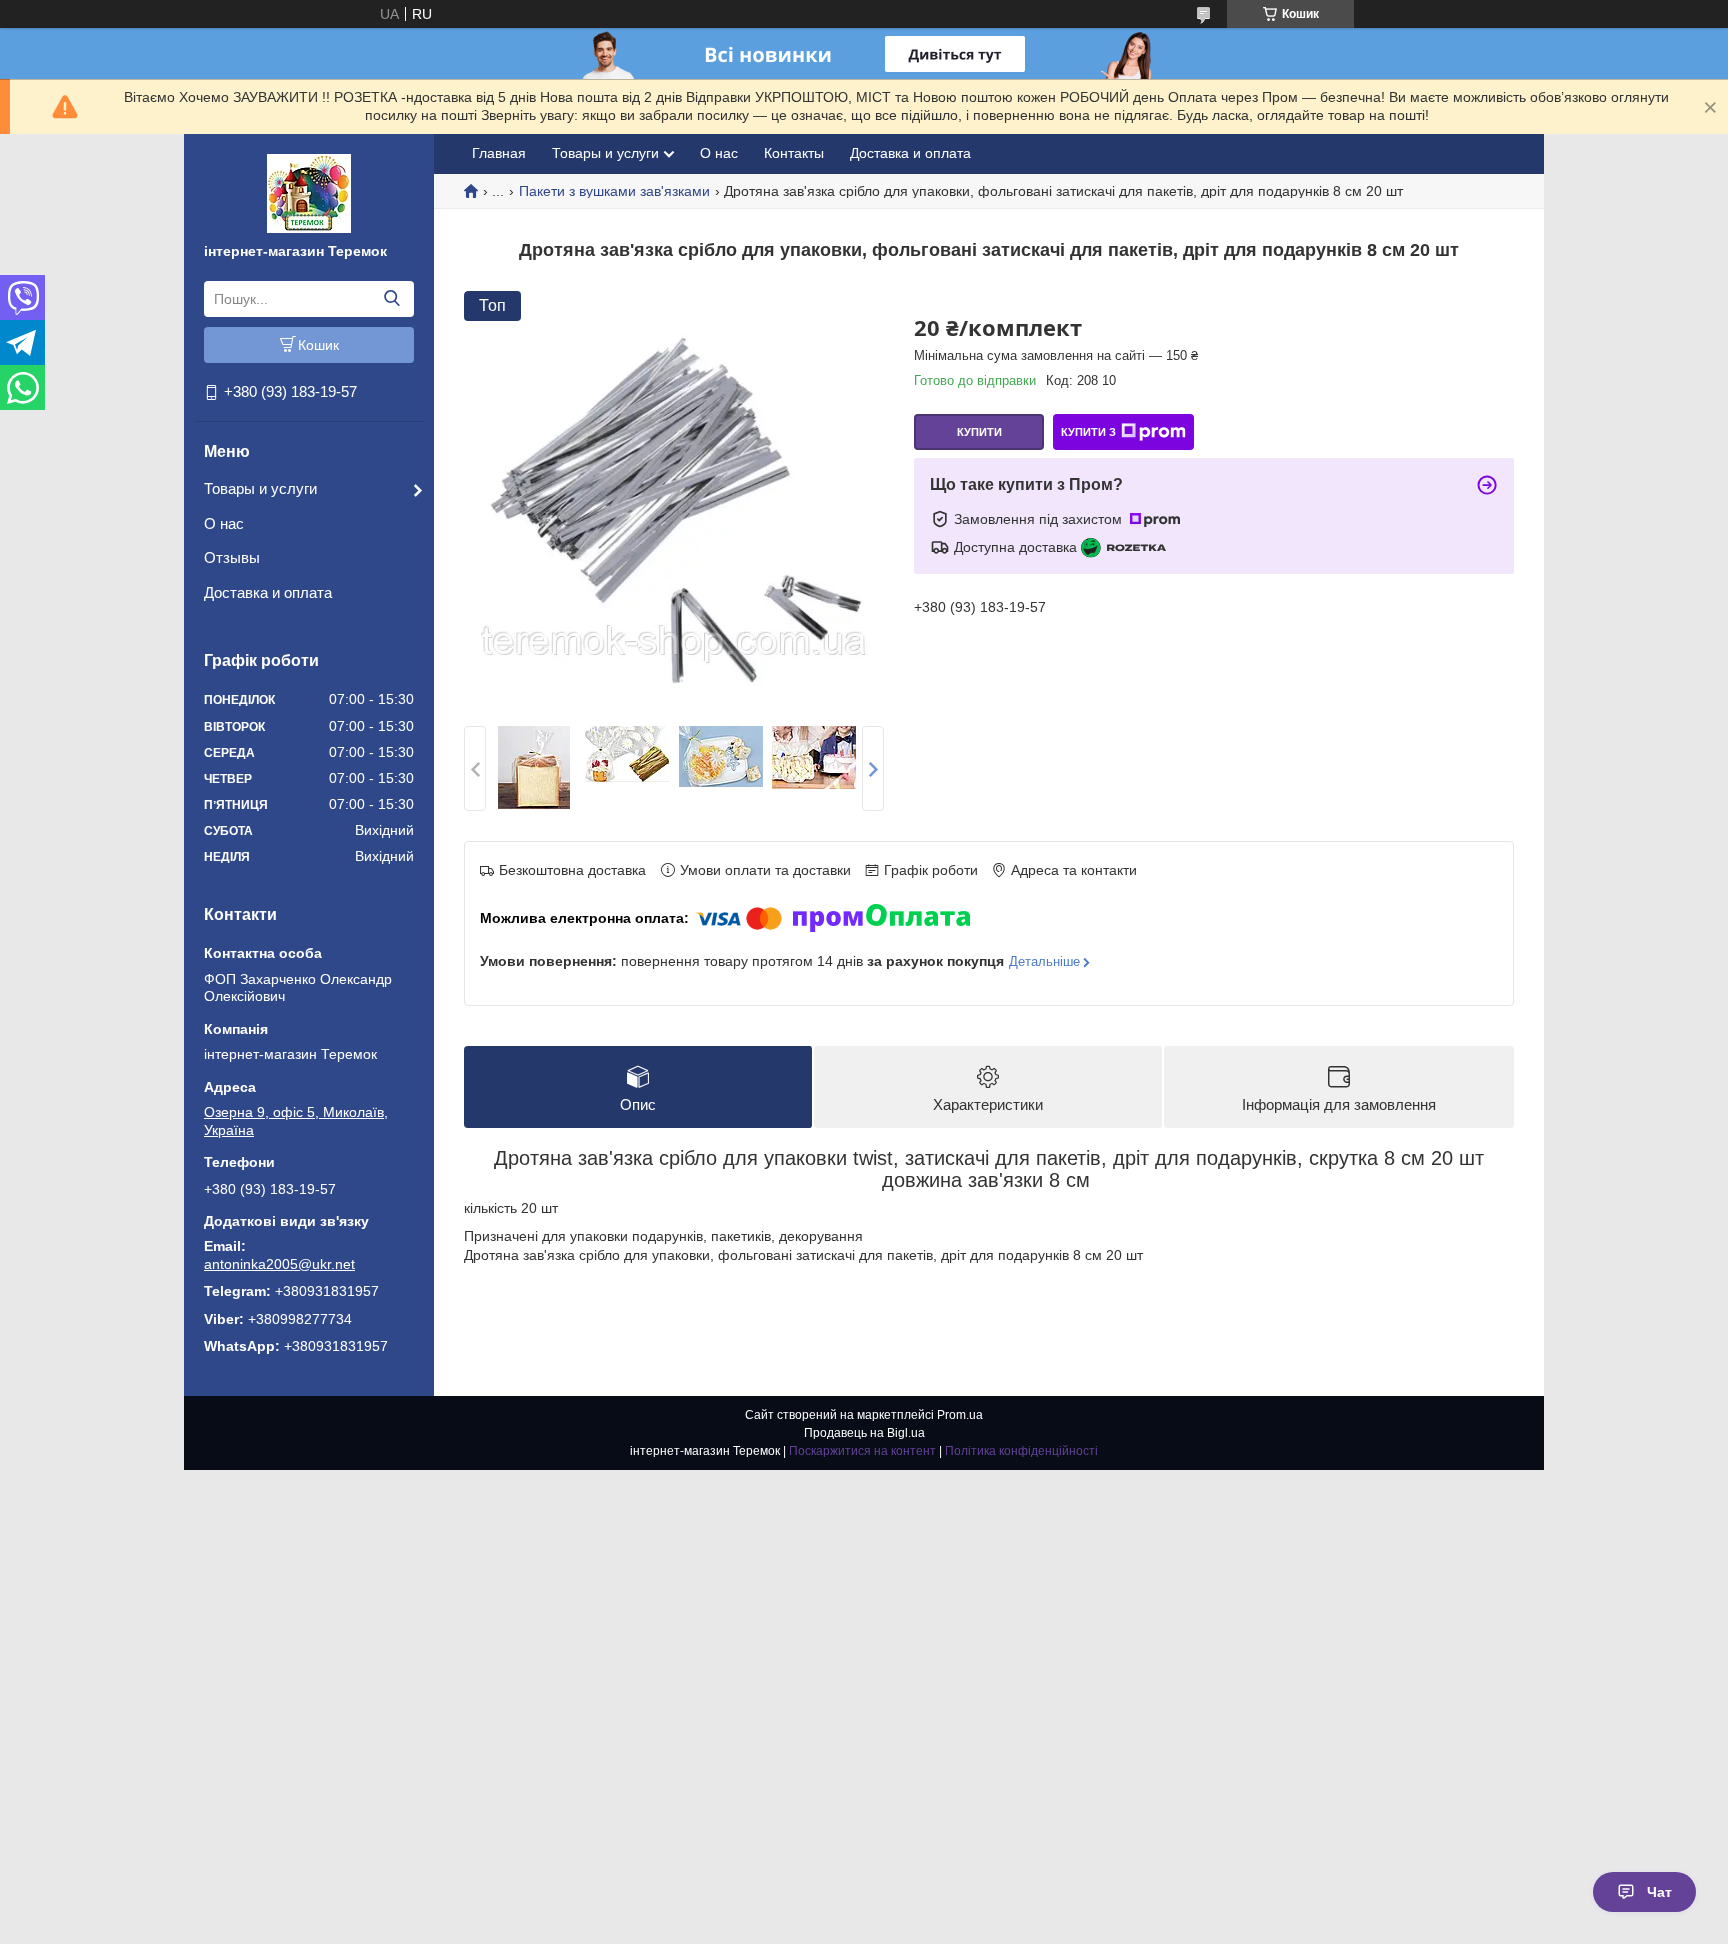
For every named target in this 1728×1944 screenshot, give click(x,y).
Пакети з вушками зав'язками (614, 191)
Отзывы (232, 557)
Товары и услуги (260, 488)
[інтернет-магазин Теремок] (309, 192)
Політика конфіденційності (1021, 1451)
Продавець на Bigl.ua (864, 1433)
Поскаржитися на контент (862, 1451)
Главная (499, 153)
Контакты (794, 153)
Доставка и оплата (268, 592)
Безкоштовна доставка (572, 870)
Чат (1659, 1892)
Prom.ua (960, 1415)
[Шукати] (391, 299)
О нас (224, 523)
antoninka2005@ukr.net (279, 1264)
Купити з (1088, 432)
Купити (979, 432)
